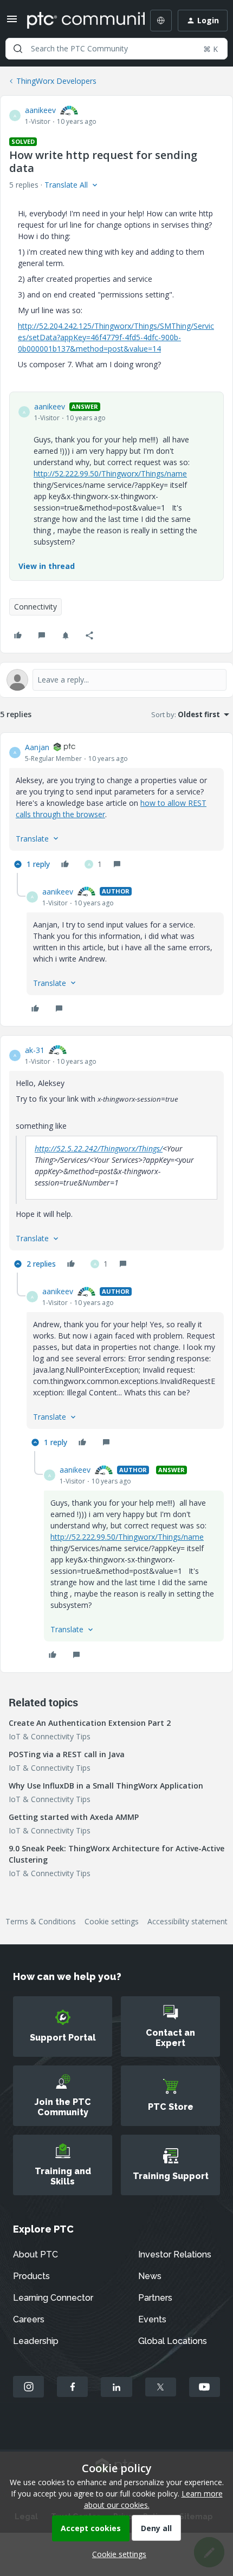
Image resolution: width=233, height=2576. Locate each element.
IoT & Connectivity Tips (50, 1736)
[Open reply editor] (116, 680)
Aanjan (37, 747)
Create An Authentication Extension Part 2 (90, 1723)
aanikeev (40, 110)
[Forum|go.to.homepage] (78, 21)
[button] (12, 22)
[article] (116, 807)
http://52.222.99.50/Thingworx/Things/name (110, 474)
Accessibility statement (187, 1921)
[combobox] (116, 49)
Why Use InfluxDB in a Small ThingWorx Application (106, 1786)
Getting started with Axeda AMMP (74, 1817)
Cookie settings (112, 1921)
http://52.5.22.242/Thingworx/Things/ (99, 1148)
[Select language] (161, 21)
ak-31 (35, 1050)
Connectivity (35, 607)
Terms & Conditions (41, 1921)
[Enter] (18, 49)
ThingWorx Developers (56, 81)
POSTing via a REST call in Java (67, 1754)
